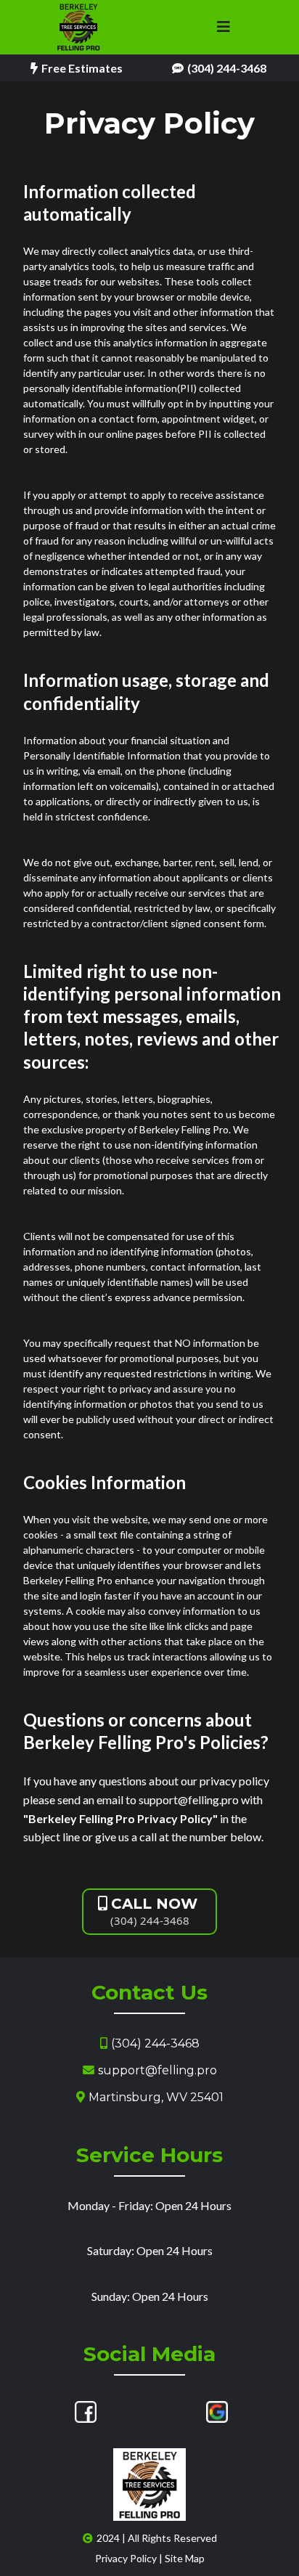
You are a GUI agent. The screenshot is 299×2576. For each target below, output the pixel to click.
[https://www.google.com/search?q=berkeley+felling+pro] (217, 2412)
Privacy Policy (126, 2558)
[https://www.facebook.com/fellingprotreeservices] (86, 2412)
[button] (224, 28)
